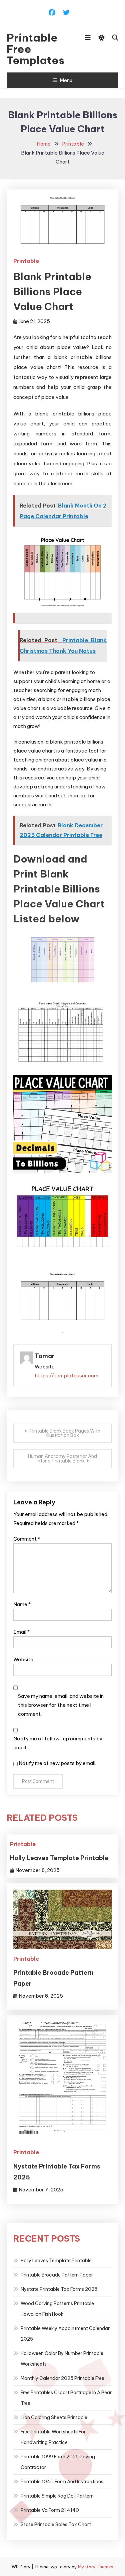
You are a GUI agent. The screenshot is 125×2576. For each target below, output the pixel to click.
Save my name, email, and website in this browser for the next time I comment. (61, 1705)
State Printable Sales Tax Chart (56, 2524)
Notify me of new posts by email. (57, 1763)
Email (21, 1632)
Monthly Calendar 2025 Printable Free (62, 2378)
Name (22, 1604)
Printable (26, 261)
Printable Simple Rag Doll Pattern (57, 2496)
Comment (27, 1539)
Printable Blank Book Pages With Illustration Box (64, 1433)
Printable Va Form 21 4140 (50, 2510)
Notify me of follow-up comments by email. (58, 1743)
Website (23, 1659)
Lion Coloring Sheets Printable (54, 2417)
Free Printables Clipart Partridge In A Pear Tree (66, 2398)
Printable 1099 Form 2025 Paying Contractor (58, 2462)
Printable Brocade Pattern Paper (57, 2275)
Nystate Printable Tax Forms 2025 (59, 2289)
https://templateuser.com (66, 1376)
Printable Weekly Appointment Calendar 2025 (65, 2334)
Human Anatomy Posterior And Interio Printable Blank (62, 1459)
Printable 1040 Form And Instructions (62, 2482)
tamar (45, 1356)
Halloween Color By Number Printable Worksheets (62, 2359)
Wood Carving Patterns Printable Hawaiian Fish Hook (57, 2309)
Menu (66, 80)
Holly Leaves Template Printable (59, 1858)
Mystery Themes (96, 2567)
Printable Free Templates (35, 49)
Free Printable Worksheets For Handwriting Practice (53, 2437)
